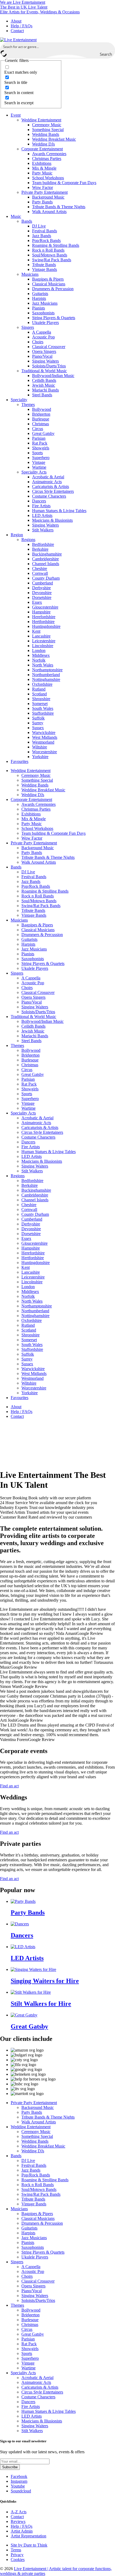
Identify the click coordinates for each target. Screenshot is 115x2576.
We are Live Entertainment (23, 2)
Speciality (19, 400)
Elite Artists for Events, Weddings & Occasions (40, 12)
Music (16, 216)
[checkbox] (31, 70)
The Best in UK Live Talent (24, 7)
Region (17, 535)
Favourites (20, 761)
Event (16, 115)
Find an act (9, 1786)
